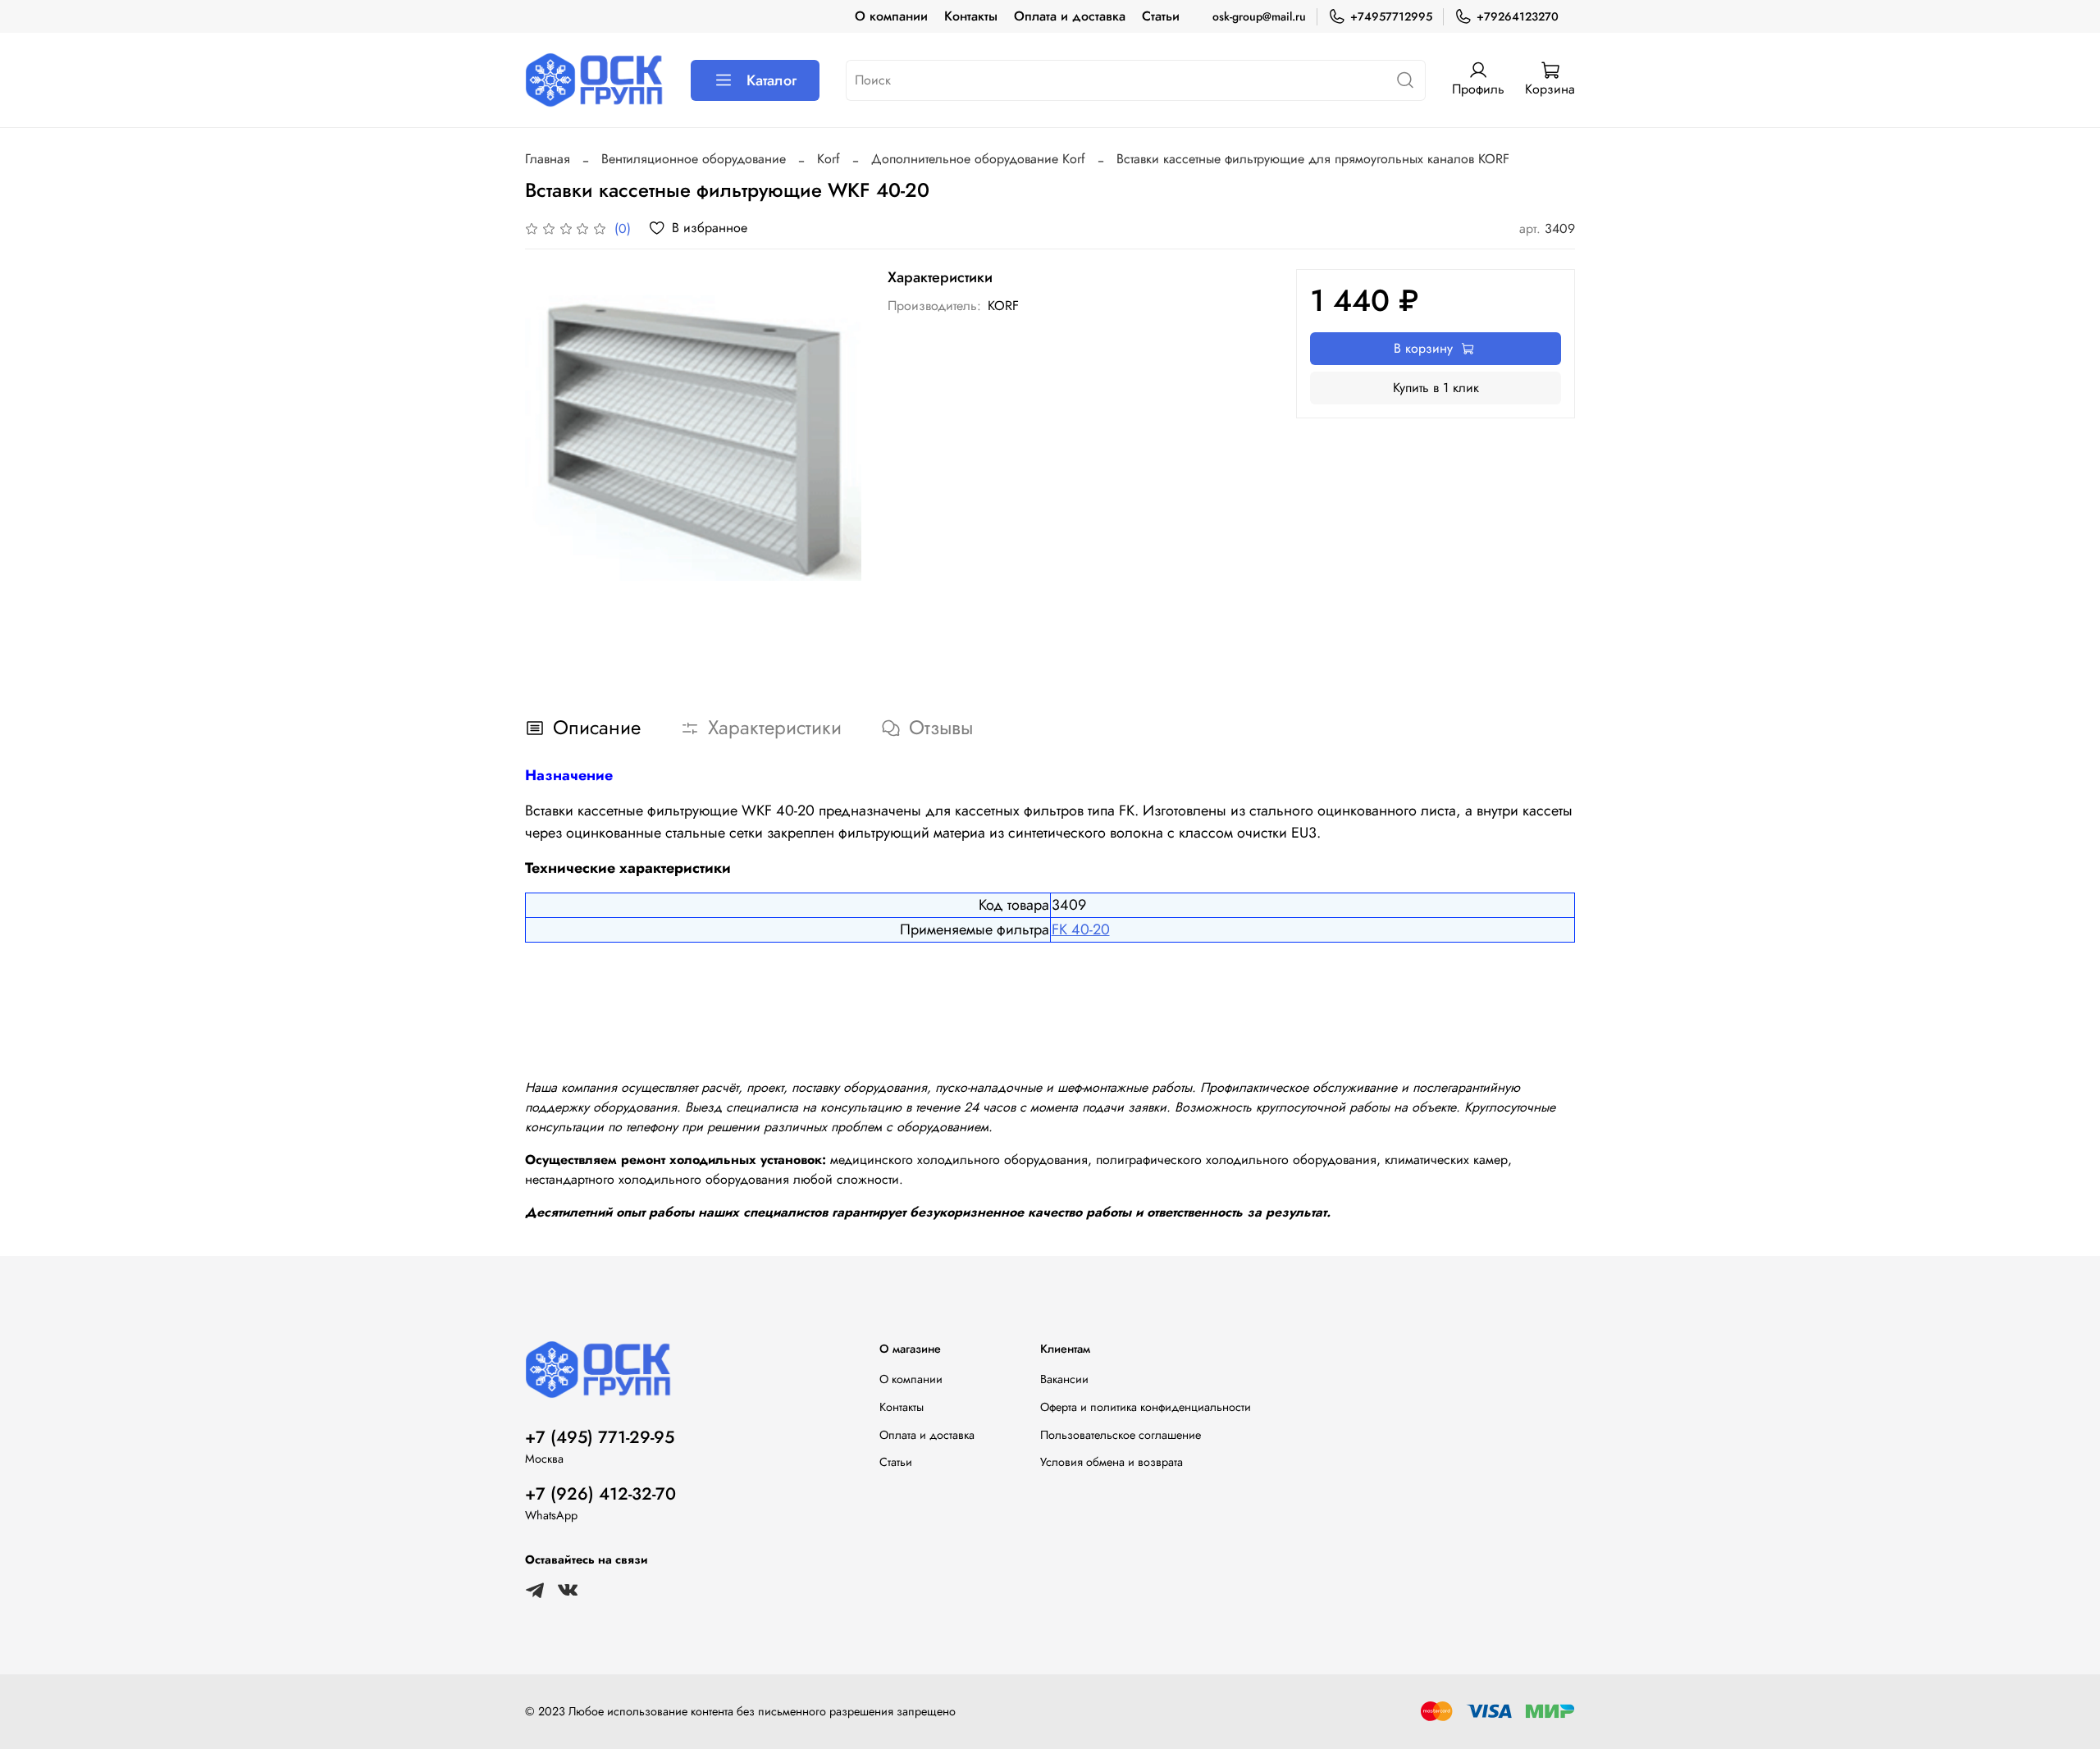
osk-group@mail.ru (1259, 16)
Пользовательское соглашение (1121, 1435)
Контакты (971, 16)
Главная (548, 159)
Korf (829, 159)
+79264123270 (1518, 16)
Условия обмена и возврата (1112, 1462)
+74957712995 (1391, 16)
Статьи (1161, 16)
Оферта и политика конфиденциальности (1146, 1407)
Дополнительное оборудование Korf (978, 159)
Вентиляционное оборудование (694, 159)
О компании (891, 16)
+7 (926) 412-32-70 (600, 1494)
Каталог (772, 80)
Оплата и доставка (1070, 16)
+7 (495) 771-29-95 (600, 1437)
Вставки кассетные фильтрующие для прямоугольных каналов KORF (1313, 159)
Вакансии (1064, 1379)
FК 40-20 (1081, 929)
